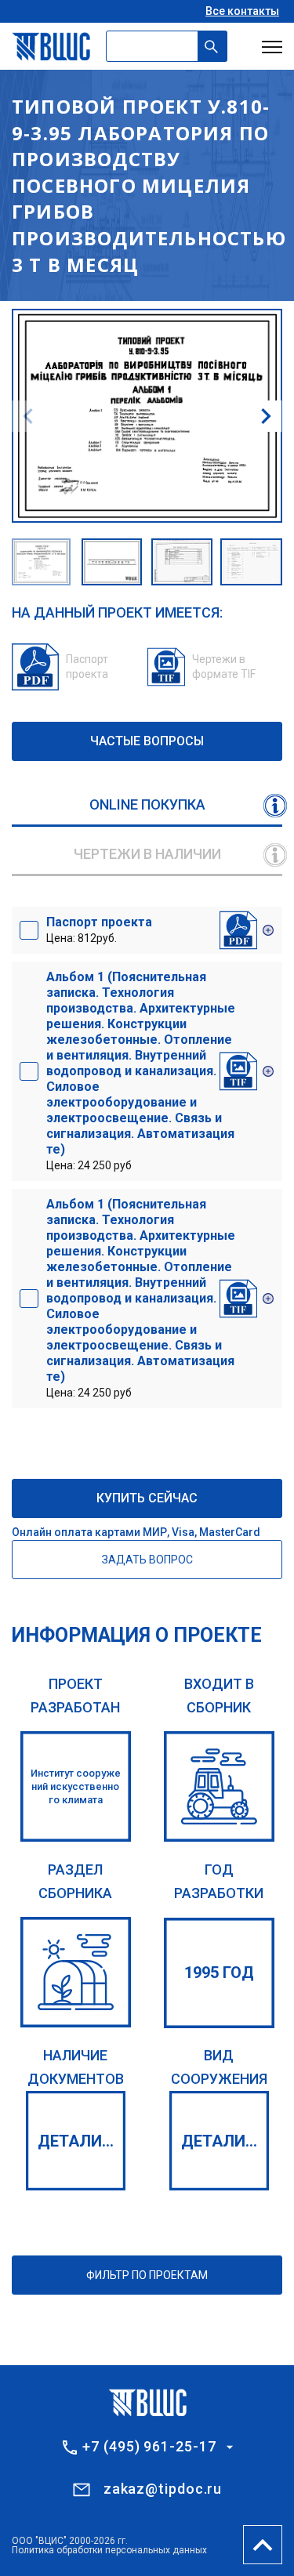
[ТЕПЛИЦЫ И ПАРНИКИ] (76, 1972)
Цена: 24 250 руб (141, 1071)
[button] (266, 416)
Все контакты (242, 11)
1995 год (219, 1973)
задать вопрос (147, 1560)
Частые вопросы (147, 741)
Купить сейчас (147, 1498)
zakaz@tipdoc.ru (163, 2489)
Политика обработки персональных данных (109, 2550)
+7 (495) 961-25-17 (149, 2447)
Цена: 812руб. (99, 929)
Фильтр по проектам (147, 2275)
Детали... (76, 2141)
